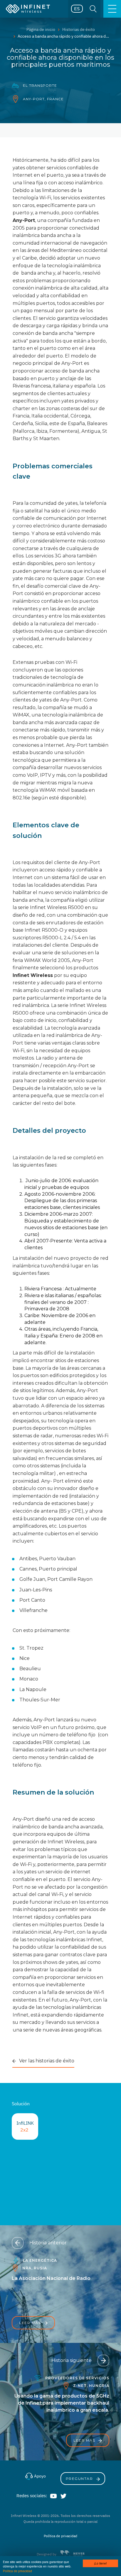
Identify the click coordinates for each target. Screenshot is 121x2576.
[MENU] (112, 9)
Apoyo (40, 2476)
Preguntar (80, 2479)
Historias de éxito (79, 29)
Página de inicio (41, 29)
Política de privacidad (17, 2571)
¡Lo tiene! (100, 2563)
